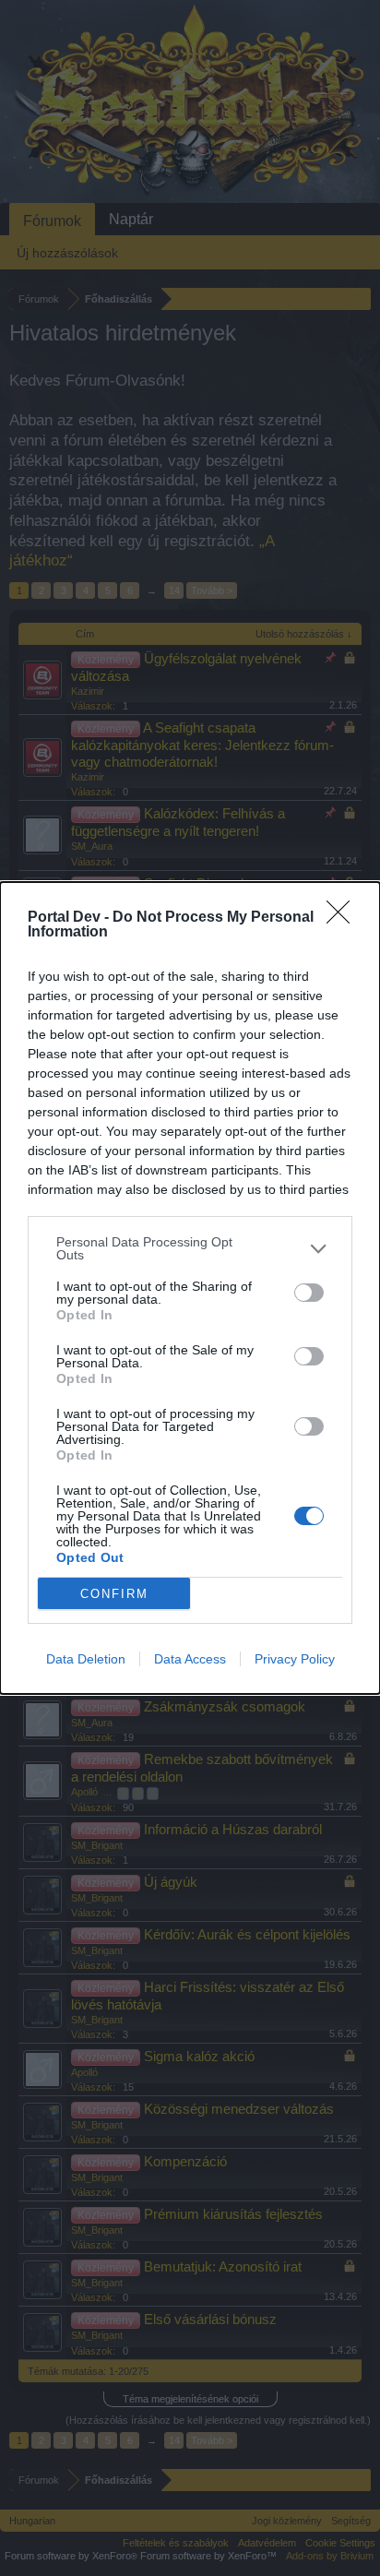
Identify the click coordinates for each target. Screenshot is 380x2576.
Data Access (190, 1659)
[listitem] (190, 1248)
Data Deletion (86, 1659)
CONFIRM (114, 1594)
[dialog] (190, 1288)
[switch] (309, 1293)
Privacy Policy (295, 1659)
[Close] (344, 918)
